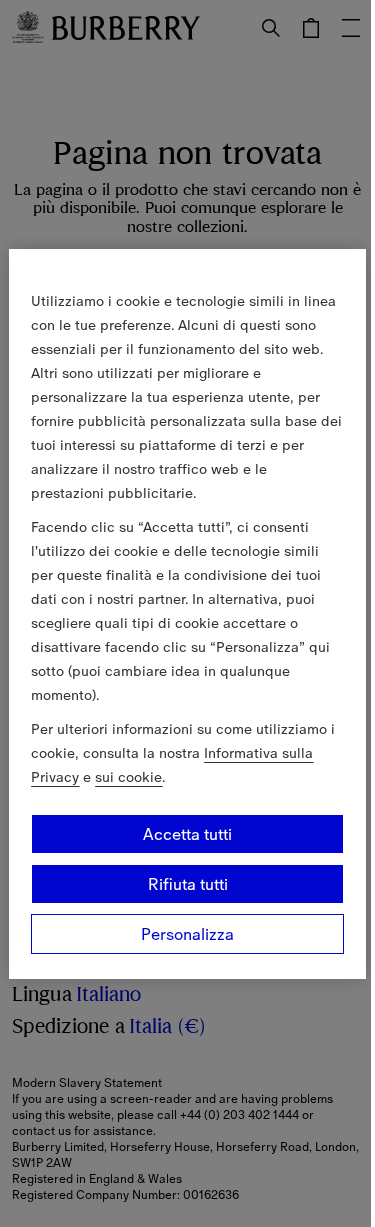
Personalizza (187, 934)
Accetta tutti (187, 834)
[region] (187, 614)
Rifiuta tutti (188, 884)
